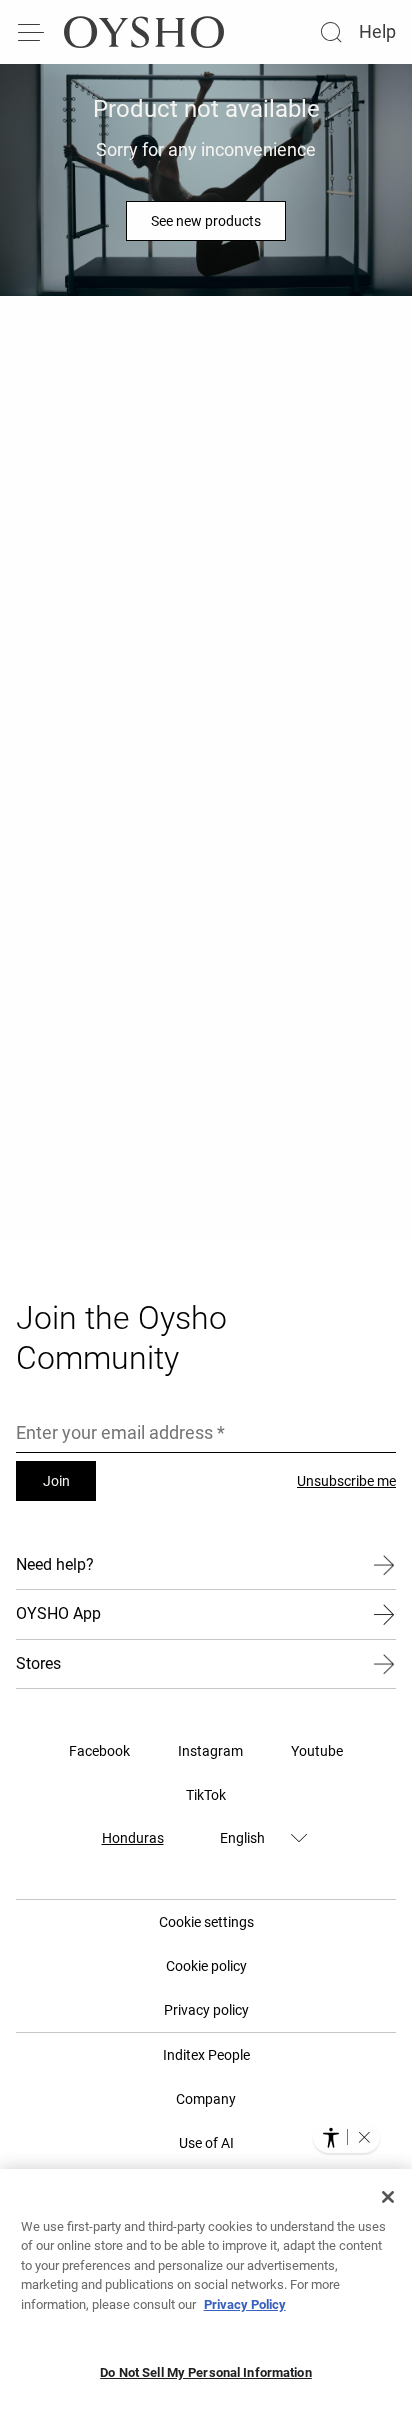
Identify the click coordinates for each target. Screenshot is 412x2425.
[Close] (388, 2197)
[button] (364, 2137)
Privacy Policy (245, 2304)
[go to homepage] (144, 32)
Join (56, 1481)
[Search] (331, 32)
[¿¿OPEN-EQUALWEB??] (346, 2137)
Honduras (133, 1838)
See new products (206, 221)
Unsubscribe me (346, 1481)
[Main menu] (32, 32)
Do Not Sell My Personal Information (206, 2372)
